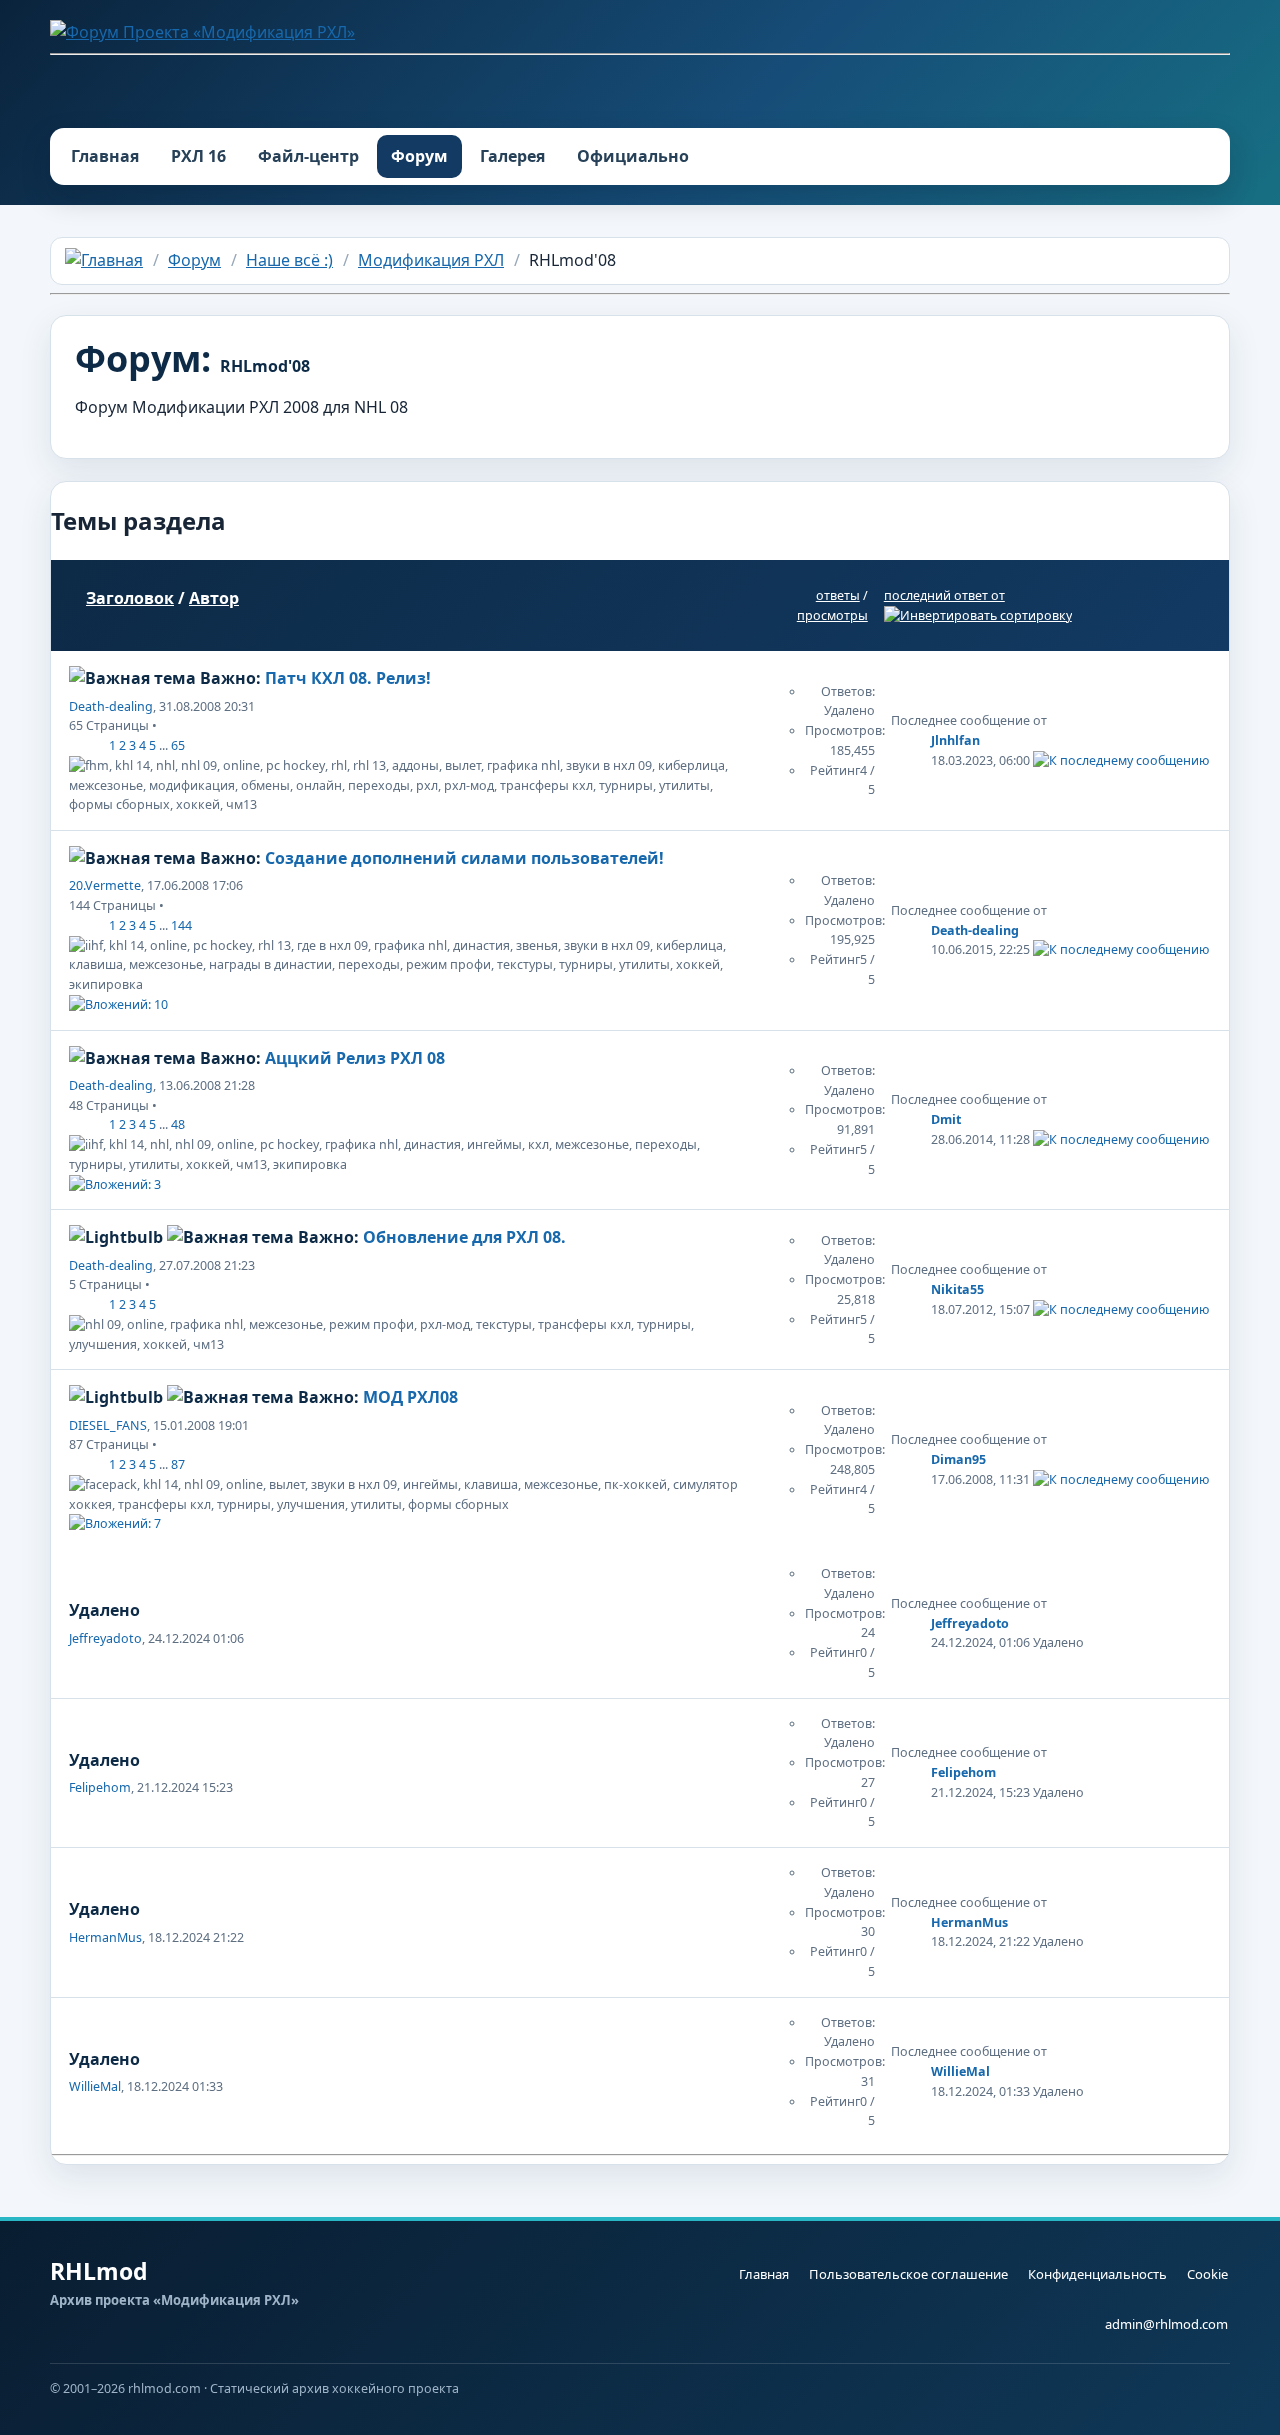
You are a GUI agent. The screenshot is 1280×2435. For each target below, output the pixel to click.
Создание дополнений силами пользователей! (464, 858)
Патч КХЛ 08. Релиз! (348, 678)
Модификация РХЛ (431, 260)
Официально (633, 156)
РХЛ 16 (198, 156)
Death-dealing (111, 706)
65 (178, 745)
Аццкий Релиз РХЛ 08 (355, 1058)
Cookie (1207, 2274)
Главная (105, 156)
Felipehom (100, 1787)
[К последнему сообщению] (1121, 760)
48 (178, 1124)
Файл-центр (308, 156)
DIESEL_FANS (108, 1425)
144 (181, 925)
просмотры (832, 615)
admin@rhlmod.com (1166, 2324)
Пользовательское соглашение (908, 2274)
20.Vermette (105, 885)
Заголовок (130, 598)
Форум (419, 156)
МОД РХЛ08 (410, 1397)
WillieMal (95, 2086)
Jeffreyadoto (105, 1638)
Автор (214, 598)
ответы (838, 595)
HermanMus (105, 1937)
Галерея (512, 156)
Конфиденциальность (1097, 2274)
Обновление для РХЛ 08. (464, 1237)
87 (178, 1464)
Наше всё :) (289, 260)
